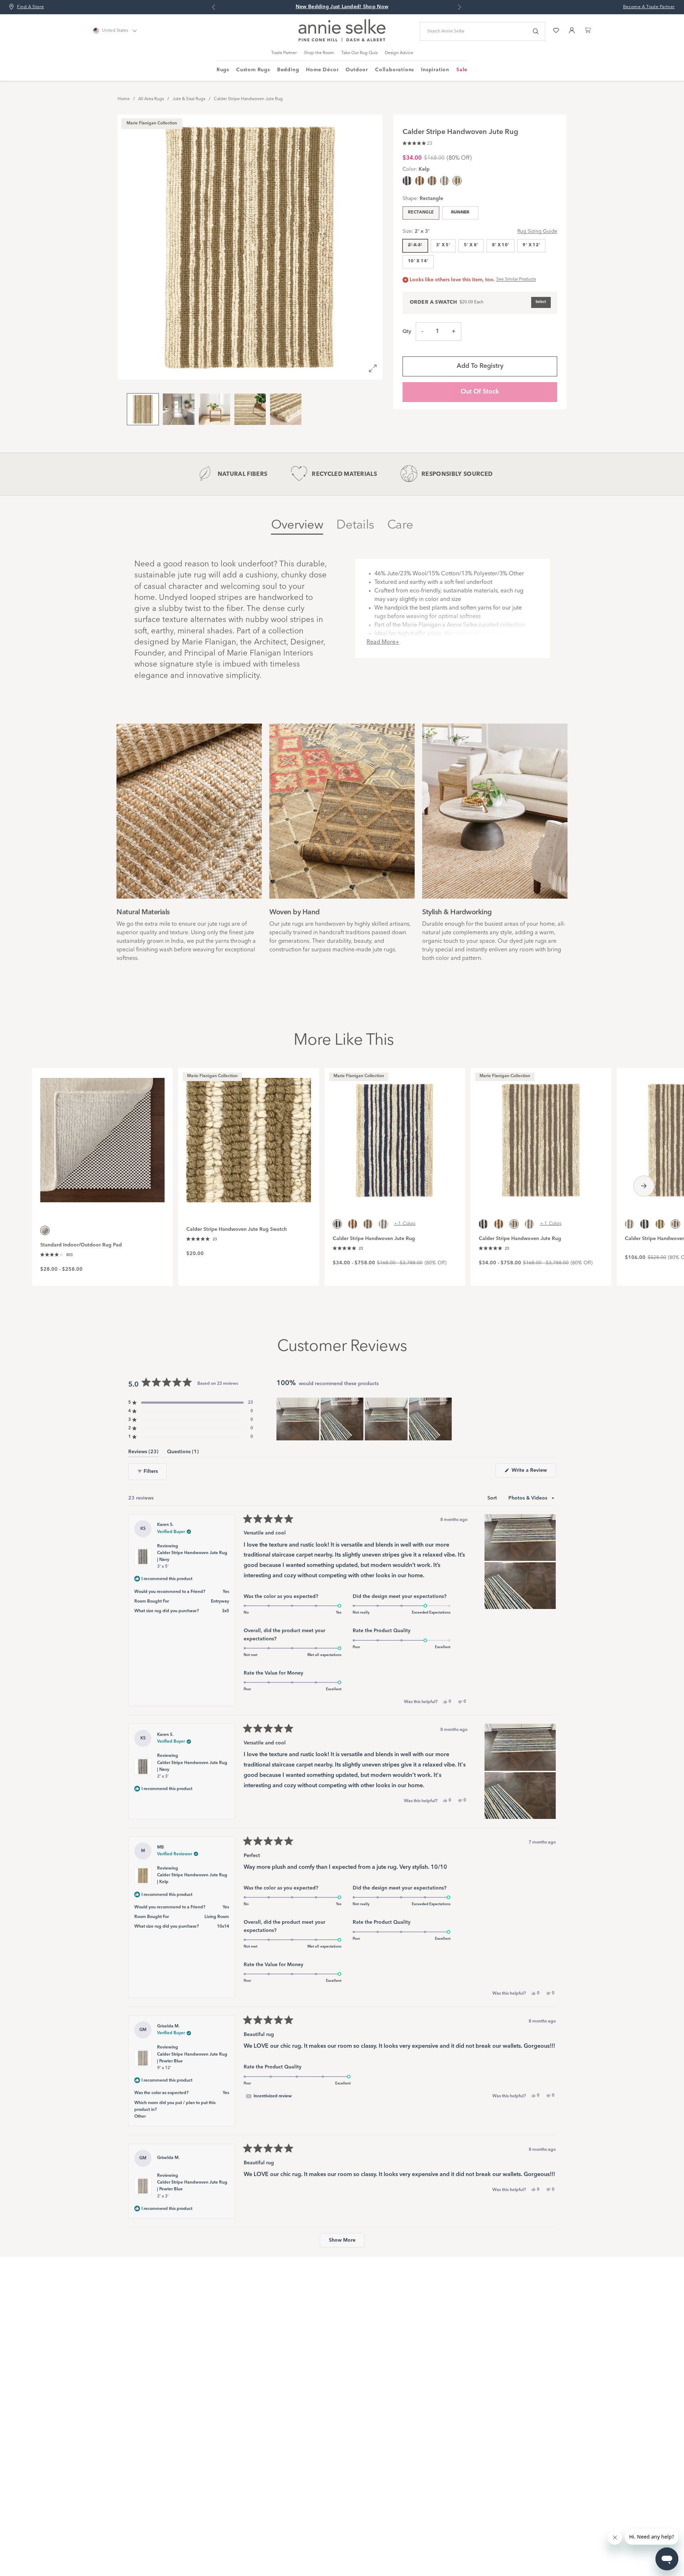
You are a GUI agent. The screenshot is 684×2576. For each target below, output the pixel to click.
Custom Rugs (253, 70)
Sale (462, 70)
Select (541, 302)
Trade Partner (284, 53)
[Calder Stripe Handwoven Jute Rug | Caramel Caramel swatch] (420, 181)
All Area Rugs (151, 99)
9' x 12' (531, 245)
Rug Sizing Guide (537, 231)
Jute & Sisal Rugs (189, 99)
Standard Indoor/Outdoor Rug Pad (81, 1245)
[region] (365, 1419)
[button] (417, 142)
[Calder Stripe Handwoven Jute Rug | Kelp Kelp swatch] (660, 1224)
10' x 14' (418, 261)
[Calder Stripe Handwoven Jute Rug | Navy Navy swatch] (407, 181)
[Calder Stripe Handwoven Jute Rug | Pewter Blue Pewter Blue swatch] (445, 181)
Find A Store (30, 7)
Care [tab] (400, 525)
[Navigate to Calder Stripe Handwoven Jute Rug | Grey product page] (541, 1136)
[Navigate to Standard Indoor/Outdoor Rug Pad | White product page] (102, 1136)
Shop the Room (319, 53)
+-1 (405, 1224)
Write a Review (533, 1472)
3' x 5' (443, 245)
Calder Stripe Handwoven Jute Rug (248, 99)
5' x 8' (471, 245)
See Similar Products (516, 279)
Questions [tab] (183, 1453)
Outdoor (357, 70)
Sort (493, 1498)
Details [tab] (355, 525)
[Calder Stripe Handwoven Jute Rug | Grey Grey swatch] (432, 181)
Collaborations (395, 70)
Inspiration (435, 70)
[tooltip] (269, 2096)
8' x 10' (501, 245)
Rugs (223, 70)
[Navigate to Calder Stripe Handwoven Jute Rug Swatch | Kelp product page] (248, 1136)
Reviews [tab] (143, 1453)
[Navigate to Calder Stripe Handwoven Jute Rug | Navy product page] (395, 1136)
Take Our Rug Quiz (359, 53)
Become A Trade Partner (649, 7)
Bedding (288, 70)
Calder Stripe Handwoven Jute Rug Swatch (237, 1229)
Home (124, 99)
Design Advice (399, 53)
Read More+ (383, 642)
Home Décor (322, 70)
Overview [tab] (297, 525)
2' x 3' (415, 245)
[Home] (342, 40)
